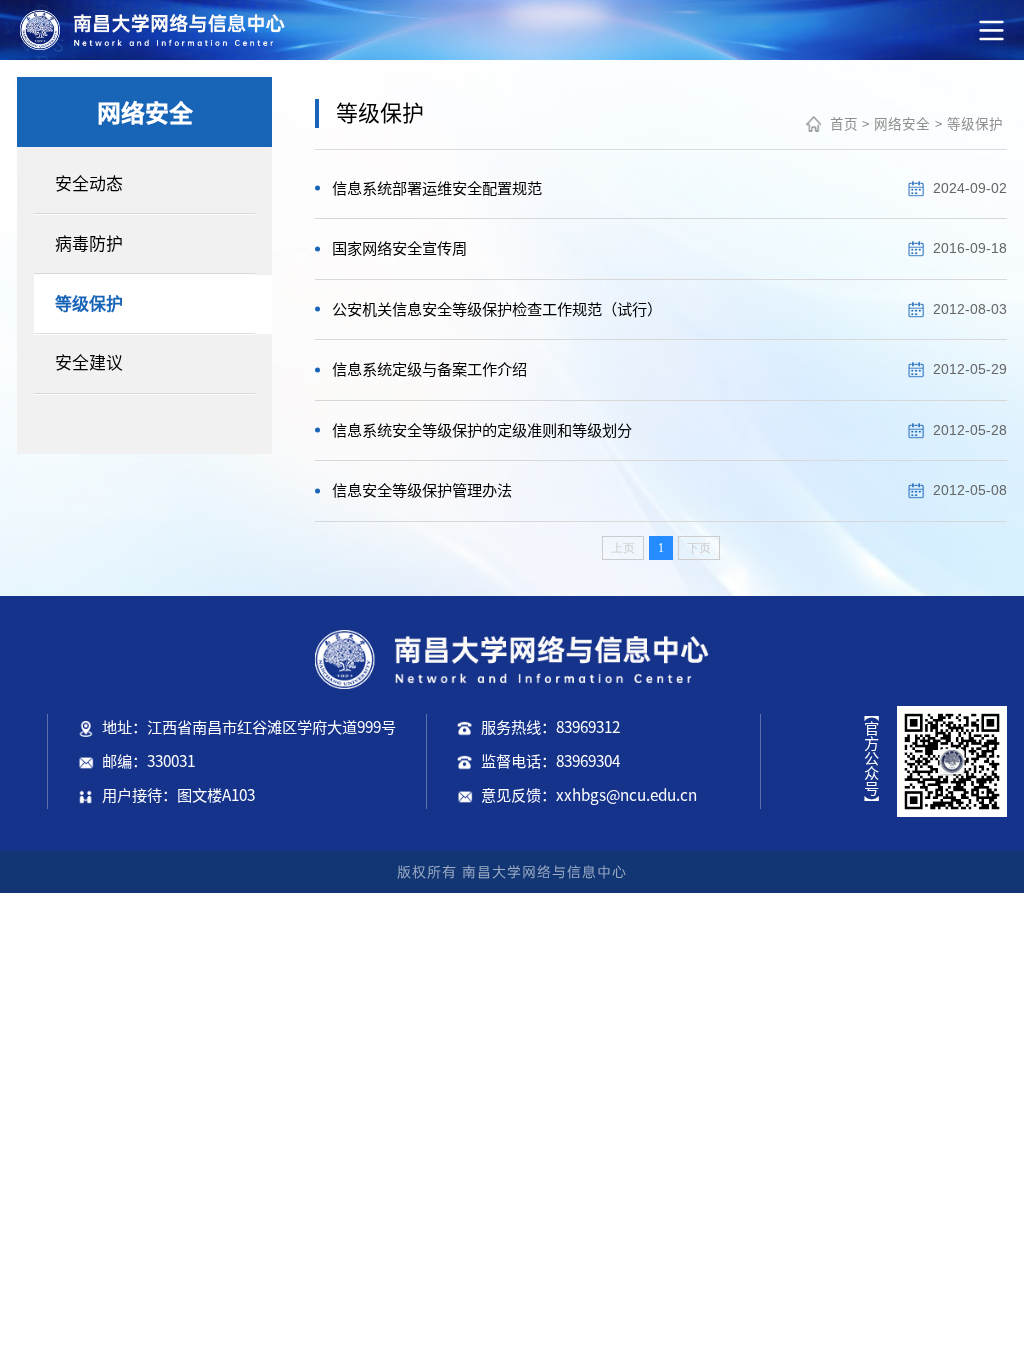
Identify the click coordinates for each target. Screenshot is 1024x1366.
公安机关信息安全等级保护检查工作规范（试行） (497, 309)
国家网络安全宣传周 (399, 248)
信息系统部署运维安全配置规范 (437, 188)
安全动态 (89, 183)
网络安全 (902, 124)
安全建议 (89, 362)
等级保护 (89, 303)
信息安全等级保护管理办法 (422, 490)
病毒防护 (89, 243)
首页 (844, 124)
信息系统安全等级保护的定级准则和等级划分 (482, 430)
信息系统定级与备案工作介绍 (429, 369)
